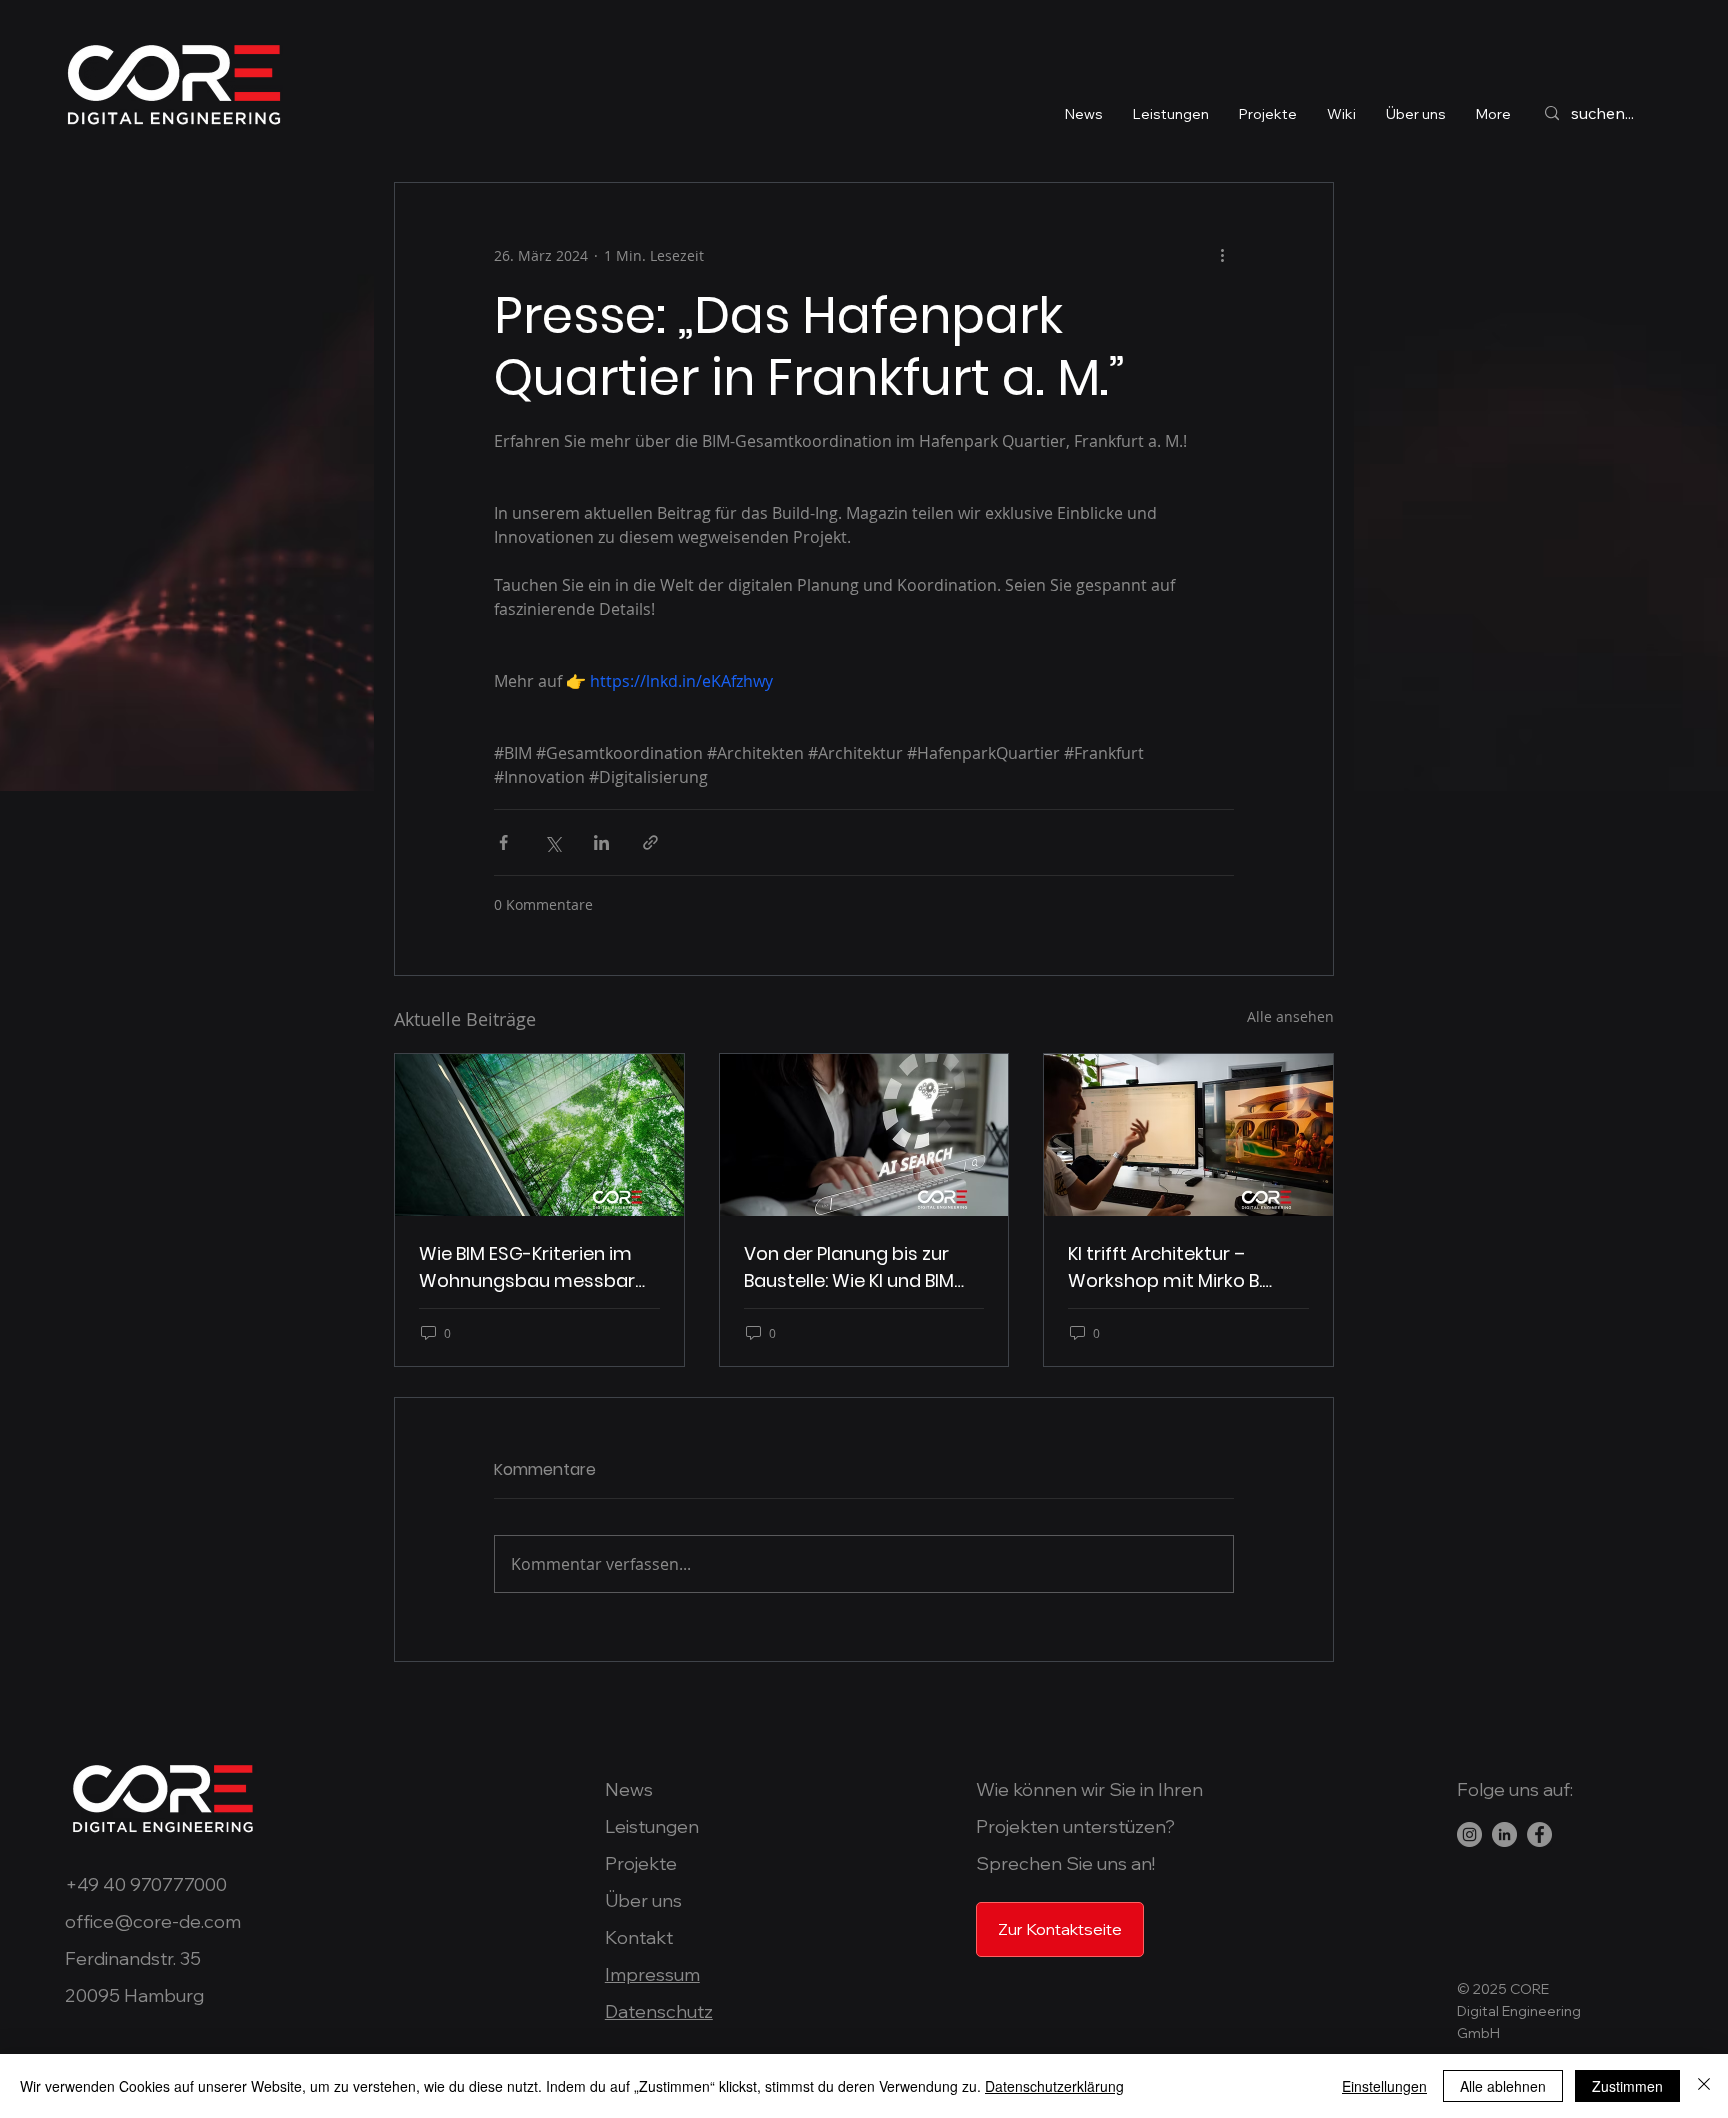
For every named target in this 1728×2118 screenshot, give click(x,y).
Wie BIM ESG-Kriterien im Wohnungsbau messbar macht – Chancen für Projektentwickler (527, 1267)
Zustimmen (1627, 2086)
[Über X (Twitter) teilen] (552, 842)
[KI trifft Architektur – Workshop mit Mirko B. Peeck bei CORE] (1188, 1135)
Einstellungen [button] (1384, 2086)
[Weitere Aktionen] (1222, 255)
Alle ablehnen (1503, 2086)
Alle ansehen (1290, 1016)
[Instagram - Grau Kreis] (1469, 1834)
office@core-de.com (153, 1921)
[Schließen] (1704, 2086)
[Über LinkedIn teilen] (601, 842)
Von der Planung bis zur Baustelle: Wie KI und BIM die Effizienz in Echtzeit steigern (849, 1267)
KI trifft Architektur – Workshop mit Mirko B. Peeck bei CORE (1165, 1267)
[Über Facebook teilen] (503, 842)
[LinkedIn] (1504, 1834)
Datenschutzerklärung (1054, 2086)
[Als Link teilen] (650, 842)
